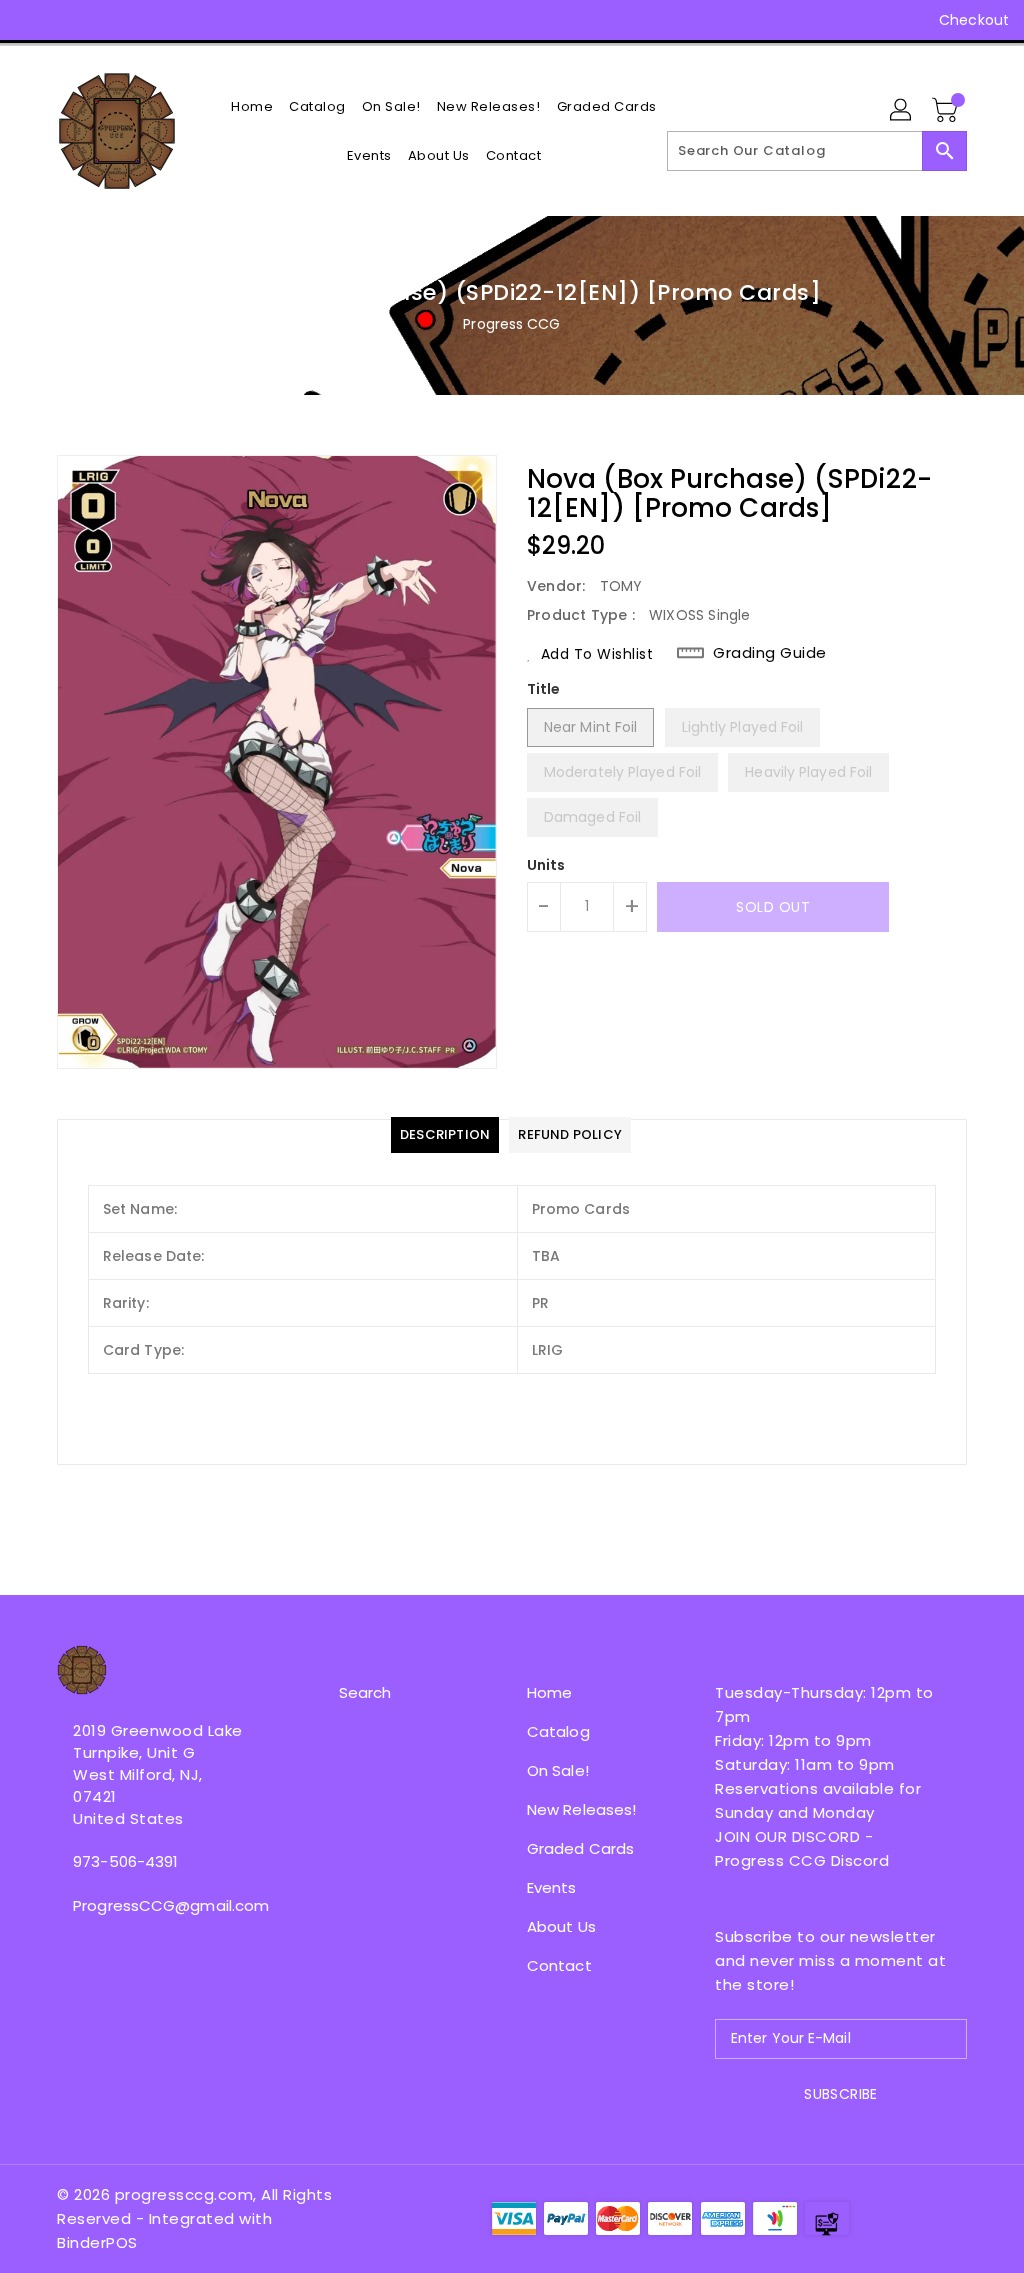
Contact (559, 1965)
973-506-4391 (125, 1861)
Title (544, 689)
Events (552, 1887)
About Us (561, 1926)
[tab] (445, 1135)
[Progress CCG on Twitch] (175, 20)
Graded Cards (580, 1848)
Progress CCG (511, 324)
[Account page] (902, 111)
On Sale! (558, 1770)
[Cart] (947, 111)
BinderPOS (97, 2242)
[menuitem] (252, 106)
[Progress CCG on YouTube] (103, 20)
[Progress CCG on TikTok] (212, 20)
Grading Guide (770, 653)
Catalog (558, 1731)
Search (365, 1692)
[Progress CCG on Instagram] (67, 20)
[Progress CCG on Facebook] (31, 20)
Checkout (974, 20)
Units (546, 865)
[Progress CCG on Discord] (139, 20)
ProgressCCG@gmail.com (161, 1905)
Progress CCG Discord (802, 1860)
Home (549, 1692)
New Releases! (581, 1809)
